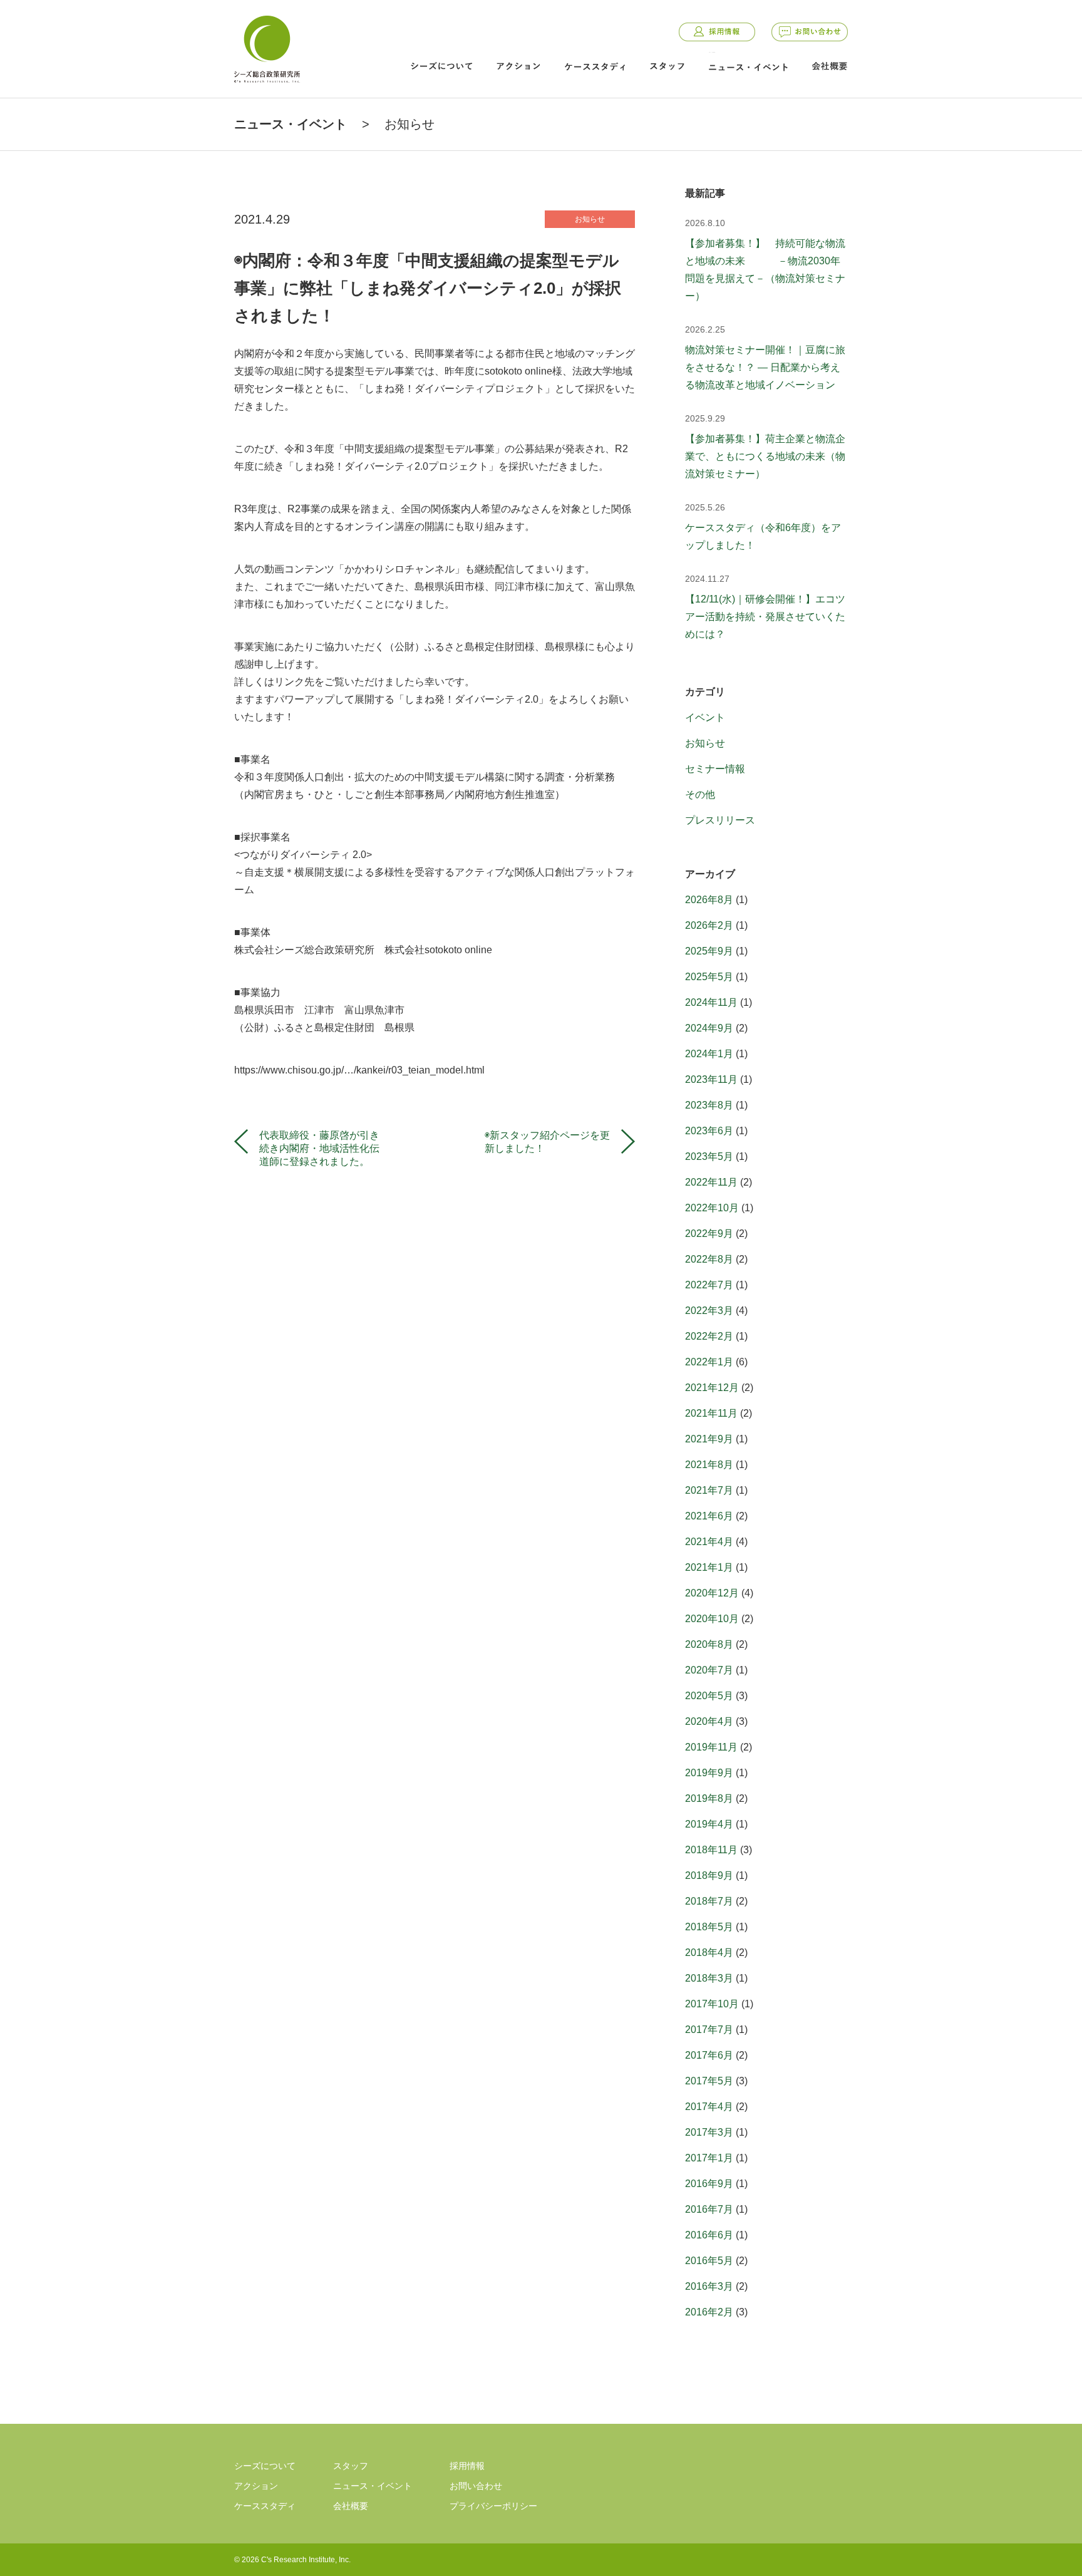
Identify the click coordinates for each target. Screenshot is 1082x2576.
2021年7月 (709, 1490)
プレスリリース (720, 820)
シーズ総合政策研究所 (267, 47)
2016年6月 (709, 2235)
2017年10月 (712, 2004)
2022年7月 (709, 1285)
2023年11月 (711, 1079)
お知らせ (410, 124)
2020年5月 (709, 1696)
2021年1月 (709, 1567)
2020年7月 (709, 1670)
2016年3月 (709, 2286)
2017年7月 (709, 2030)
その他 (700, 794)
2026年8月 (709, 900)
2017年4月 (709, 2107)
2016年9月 (709, 2184)
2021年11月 (711, 1413)
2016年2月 (709, 2312)
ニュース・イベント (748, 67)
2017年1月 (709, 2158)
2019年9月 (709, 1773)
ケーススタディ (595, 66)
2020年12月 (712, 1593)
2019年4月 (709, 1824)
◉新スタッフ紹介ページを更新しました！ (547, 1142)
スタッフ (667, 66)
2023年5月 (709, 1156)
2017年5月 (709, 2081)
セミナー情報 (715, 769)
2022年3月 (709, 1311)
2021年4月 (709, 1542)
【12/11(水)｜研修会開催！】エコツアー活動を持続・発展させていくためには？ (765, 617)
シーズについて (441, 66)
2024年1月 (709, 1054)
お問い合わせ (810, 32)
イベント (705, 717)
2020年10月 (712, 1619)
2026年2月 (709, 925)
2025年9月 (709, 951)
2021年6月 (709, 1516)
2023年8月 (709, 1105)
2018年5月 (709, 1927)
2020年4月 (709, 1721)
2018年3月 (709, 1978)
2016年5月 (709, 2261)
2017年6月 (709, 2055)
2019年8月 (709, 1798)
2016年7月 (709, 2209)
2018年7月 (709, 1901)
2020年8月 (709, 1644)
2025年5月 (709, 977)
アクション (518, 66)
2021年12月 (712, 1388)
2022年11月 (711, 1182)
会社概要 (830, 66)
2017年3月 (709, 2132)
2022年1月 (709, 1362)
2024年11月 (711, 1002)
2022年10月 (712, 1208)
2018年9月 (709, 1875)
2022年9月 (709, 1234)
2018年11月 (711, 1850)
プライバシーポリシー (493, 2506)
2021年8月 (709, 1465)
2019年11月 (711, 1747)
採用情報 (717, 32)
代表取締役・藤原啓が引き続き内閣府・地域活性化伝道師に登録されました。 (319, 1142)
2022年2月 (709, 1336)
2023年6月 (709, 1131)
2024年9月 (709, 1028)
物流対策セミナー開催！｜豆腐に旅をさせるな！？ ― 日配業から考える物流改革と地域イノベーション (765, 367)
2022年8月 (709, 1259)
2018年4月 (709, 1953)
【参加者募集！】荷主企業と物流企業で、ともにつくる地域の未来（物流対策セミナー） (765, 456)
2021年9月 (709, 1439)
